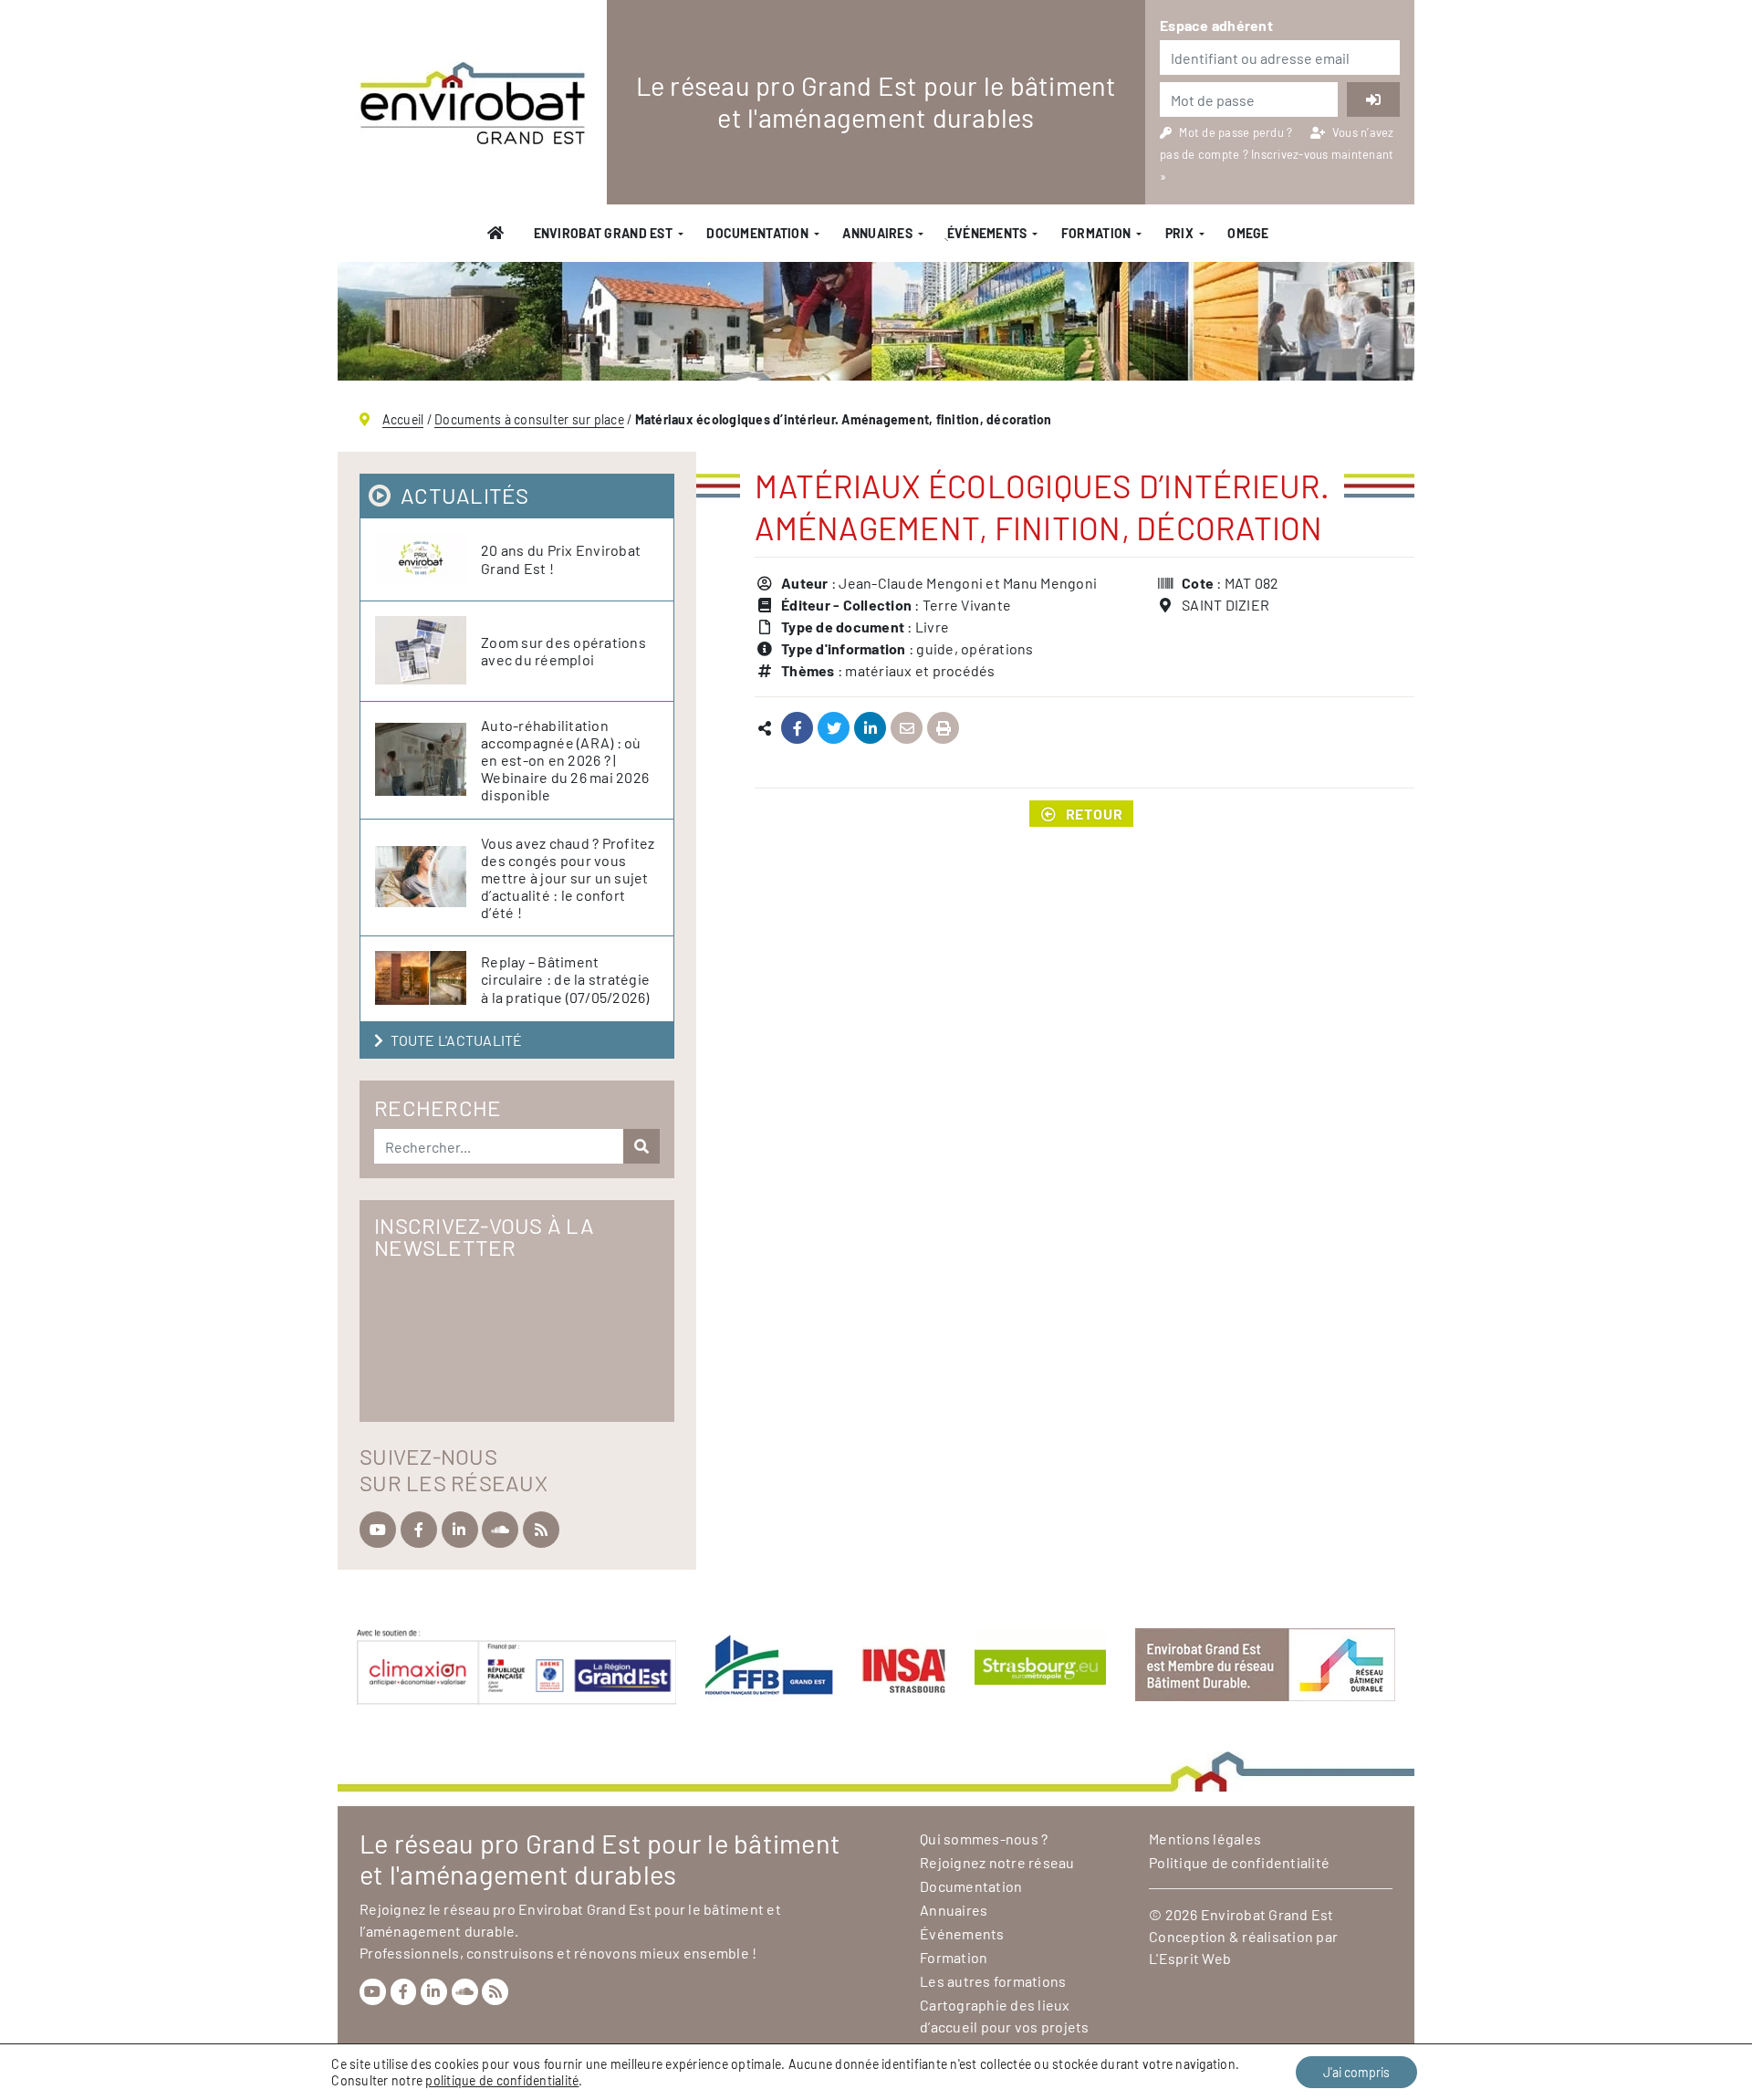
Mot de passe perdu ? (1237, 132)
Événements (962, 1933)
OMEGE (1248, 233)
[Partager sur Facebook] (797, 729)
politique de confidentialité (502, 2080)
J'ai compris (1356, 2072)
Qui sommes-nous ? (984, 1839)
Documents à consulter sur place (529, 419)
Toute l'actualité (456, 1040)
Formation (1096, 233)
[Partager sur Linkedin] (870, 729)
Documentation (757, 233)
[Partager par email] (907, 729)
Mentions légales (1205, 1839)
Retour (1095, 814)
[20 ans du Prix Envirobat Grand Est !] (428, 559)
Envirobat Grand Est (603, 233)
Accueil (403, 419)
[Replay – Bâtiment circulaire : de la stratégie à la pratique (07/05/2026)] (428, 979)
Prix (1179, 233)
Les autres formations (993, 1981)
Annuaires (877, 233)
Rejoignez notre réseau (997, 1862)
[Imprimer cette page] (943, 729)
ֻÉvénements (986, 233)
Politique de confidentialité (1239, 1862)
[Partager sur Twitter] (834, 729)
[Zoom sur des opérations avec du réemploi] (428, 651)
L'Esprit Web (1190, 1958)
